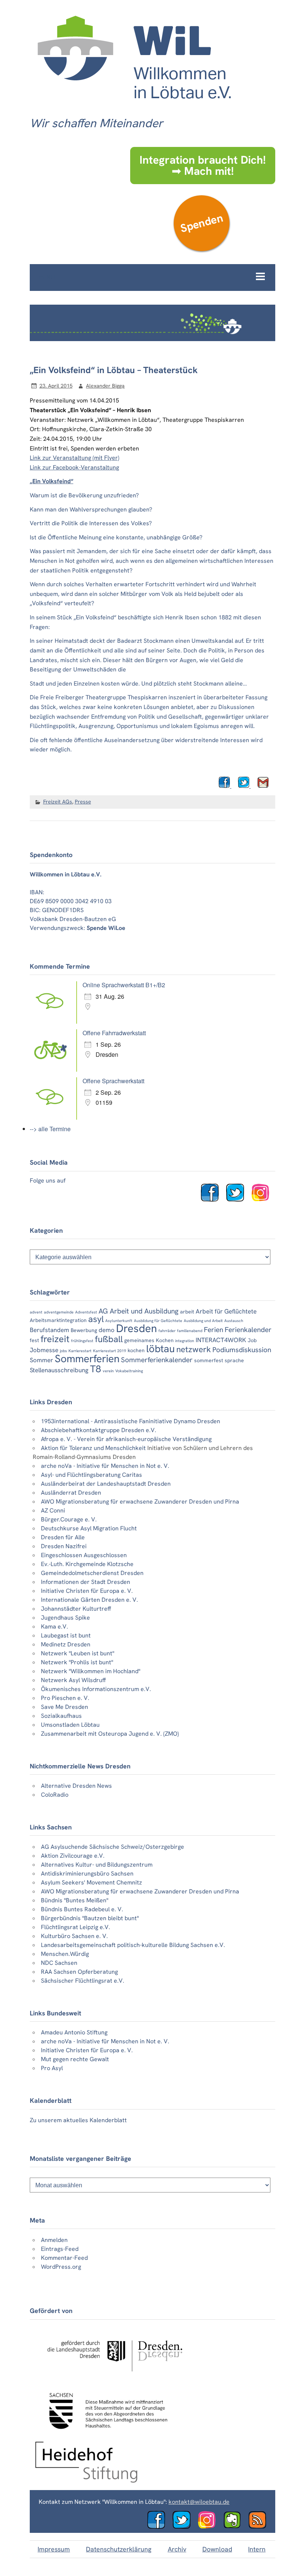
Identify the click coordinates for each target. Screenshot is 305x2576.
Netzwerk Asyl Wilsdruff (73, 1680)
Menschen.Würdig (65, 1954)
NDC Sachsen (59, 1963)
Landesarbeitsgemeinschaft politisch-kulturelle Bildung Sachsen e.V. (133, 1945)
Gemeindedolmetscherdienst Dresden (92, 1573)
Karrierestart (80, 1351)
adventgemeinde (59, 1312)
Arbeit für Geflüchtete (226, 1311)
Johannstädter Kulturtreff (76, 1609)
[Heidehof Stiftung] (86, 2481)
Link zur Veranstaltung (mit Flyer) (75, 458)
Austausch (234, 1321)
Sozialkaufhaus (61, 1716)
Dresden (137, 1328)
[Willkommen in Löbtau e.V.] (134, 106)
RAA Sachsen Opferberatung (79, 1972)
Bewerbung (84, 1330)
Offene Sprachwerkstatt (113, 1081)
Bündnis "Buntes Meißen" (75, 1900)
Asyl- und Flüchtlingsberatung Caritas (91, 1475)
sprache (234, 1360)
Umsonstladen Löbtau (70, 1725)
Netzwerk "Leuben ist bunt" (78, 1653)
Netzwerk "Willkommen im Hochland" (91, 1671)
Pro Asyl (52, 2068)
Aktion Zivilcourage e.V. (73, 1856)
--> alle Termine (50, 1129)
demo (107, 1330)
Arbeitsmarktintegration (58, 1320)
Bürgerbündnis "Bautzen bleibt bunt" (90, 1918)
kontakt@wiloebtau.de (199, 2502)
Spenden (201, 223)
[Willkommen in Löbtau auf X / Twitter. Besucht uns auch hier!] (184, 2527)
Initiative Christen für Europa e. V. (87, 1591)
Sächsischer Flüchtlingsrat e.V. (83, 1981)
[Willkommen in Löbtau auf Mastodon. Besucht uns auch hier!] (235, 2527)
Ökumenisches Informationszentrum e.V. (96, 1689)
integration (185, 1341)
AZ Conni (53, 1510)
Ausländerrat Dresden (71, 1493)
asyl (96, 1319)
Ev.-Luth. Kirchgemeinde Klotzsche (87, 1564)
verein (108, 1371)
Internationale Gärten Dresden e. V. (89, 1600)
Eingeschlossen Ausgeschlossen (84, 1555)
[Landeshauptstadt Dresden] (114, 2378)
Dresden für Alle (63, 1537)
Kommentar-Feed (64, 2258)
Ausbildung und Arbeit (203, 1321)
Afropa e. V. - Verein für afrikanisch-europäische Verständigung (126, 1439)
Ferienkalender (248, 1330)
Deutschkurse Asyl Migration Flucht (89, 1528)
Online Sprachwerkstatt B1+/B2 (124, 985)
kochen (136, 1350)
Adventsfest (86, 1312)
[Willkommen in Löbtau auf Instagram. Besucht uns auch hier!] (263, 1199)
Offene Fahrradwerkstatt (114, 1033)
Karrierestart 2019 (110, 1351)
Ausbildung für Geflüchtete (158, 1321)
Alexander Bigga (105, 386)
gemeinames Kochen (149, 1340)
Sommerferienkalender (157, 1360)
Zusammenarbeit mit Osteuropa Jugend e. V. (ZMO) (110, 1734)
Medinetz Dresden (66, 1644)
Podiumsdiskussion (242, 1350)
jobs (63, 1351)
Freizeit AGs (58, 802)
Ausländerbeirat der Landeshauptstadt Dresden (106, 1484)
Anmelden (54, 2240)
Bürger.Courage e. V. (69, 1519)
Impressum (54, 2549)
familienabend (190, 1331)
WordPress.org (61, 2267)
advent (36, 1312)
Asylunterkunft (119, 1321)
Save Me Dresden (65, 1707)
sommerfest (209, 1360)
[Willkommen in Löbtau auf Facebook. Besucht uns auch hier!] (213, 1199)
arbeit (187, 1312)
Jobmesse (44, 1350)
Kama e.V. (54, 1627)
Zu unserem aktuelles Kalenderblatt (78, 2120)
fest (34, 1340)
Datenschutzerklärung (119, 2549)
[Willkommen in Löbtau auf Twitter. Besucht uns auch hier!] (238, 1199)
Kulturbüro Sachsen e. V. (74, 1936)
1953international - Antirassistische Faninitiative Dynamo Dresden (131, 1421)
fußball (109, 1339)
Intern (257, 2549)
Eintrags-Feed (60, 2249)
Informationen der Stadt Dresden (86, 1582)
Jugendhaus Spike (65, 1618)
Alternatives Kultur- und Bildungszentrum (97, 1865)
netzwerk (194, 1349)
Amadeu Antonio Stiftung (74, 2032)
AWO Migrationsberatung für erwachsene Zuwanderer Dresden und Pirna (140, 1502)
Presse (83, 802)
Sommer (41, 1360)
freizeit (55, 1339)
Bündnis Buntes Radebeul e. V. (82, 1909)
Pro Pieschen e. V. (65, 1698)
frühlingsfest (82, 1341)
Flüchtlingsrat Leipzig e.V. (76, 1927)
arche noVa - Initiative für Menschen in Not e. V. (105, 1466)
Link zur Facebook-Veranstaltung (74, 467)
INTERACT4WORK (221, 1340)
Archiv (177, 2549)
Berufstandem (49, 1330)
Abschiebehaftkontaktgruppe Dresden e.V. (99, 1430)
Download (217, 2549)
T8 (96, 1369)
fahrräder (167, 1331)
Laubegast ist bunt (66, 1635)
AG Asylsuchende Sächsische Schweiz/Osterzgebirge (113, 1847)
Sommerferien (87, 1359)
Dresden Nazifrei (64, 1546)
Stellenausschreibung (59, 1370)
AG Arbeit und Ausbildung (139, 1311)
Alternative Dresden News (76, 1786)
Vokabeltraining (129, 1371)
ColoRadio (55, 1795)
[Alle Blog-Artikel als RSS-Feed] (260, 2527)
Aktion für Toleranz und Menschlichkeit (93, 1448)
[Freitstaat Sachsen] (105, 2433)
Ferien (213, 1330)
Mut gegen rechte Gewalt (75, 2059)
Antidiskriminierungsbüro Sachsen (87, 1874)
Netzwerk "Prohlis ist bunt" (77, 1662)
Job (252, 1340)
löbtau (160, 1349)
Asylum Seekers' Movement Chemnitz (91, 1882)
